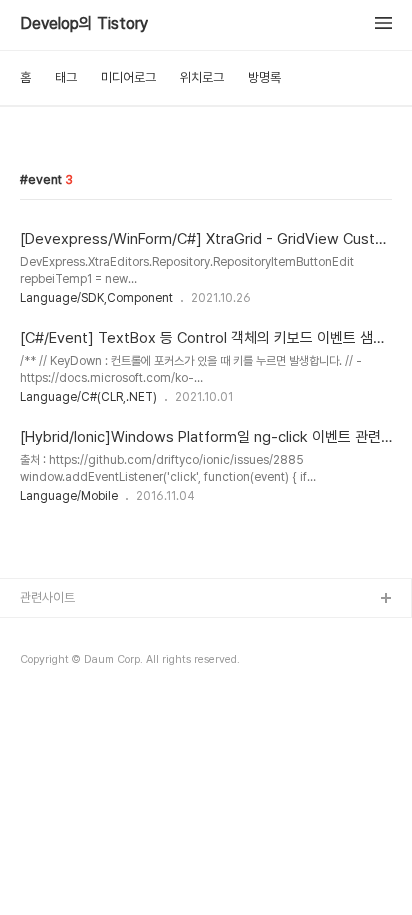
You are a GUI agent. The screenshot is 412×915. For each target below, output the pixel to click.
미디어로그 (128, 77)
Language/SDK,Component (96, 298)
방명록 (264, 77)
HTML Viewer (61, 695)
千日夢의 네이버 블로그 (82, 663)
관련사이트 (47, 597)
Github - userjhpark (78, 631)
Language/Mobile (69, 496)
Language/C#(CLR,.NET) (88, 397)
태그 (66, 77)
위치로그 (202, 77)
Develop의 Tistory (84, 24)
